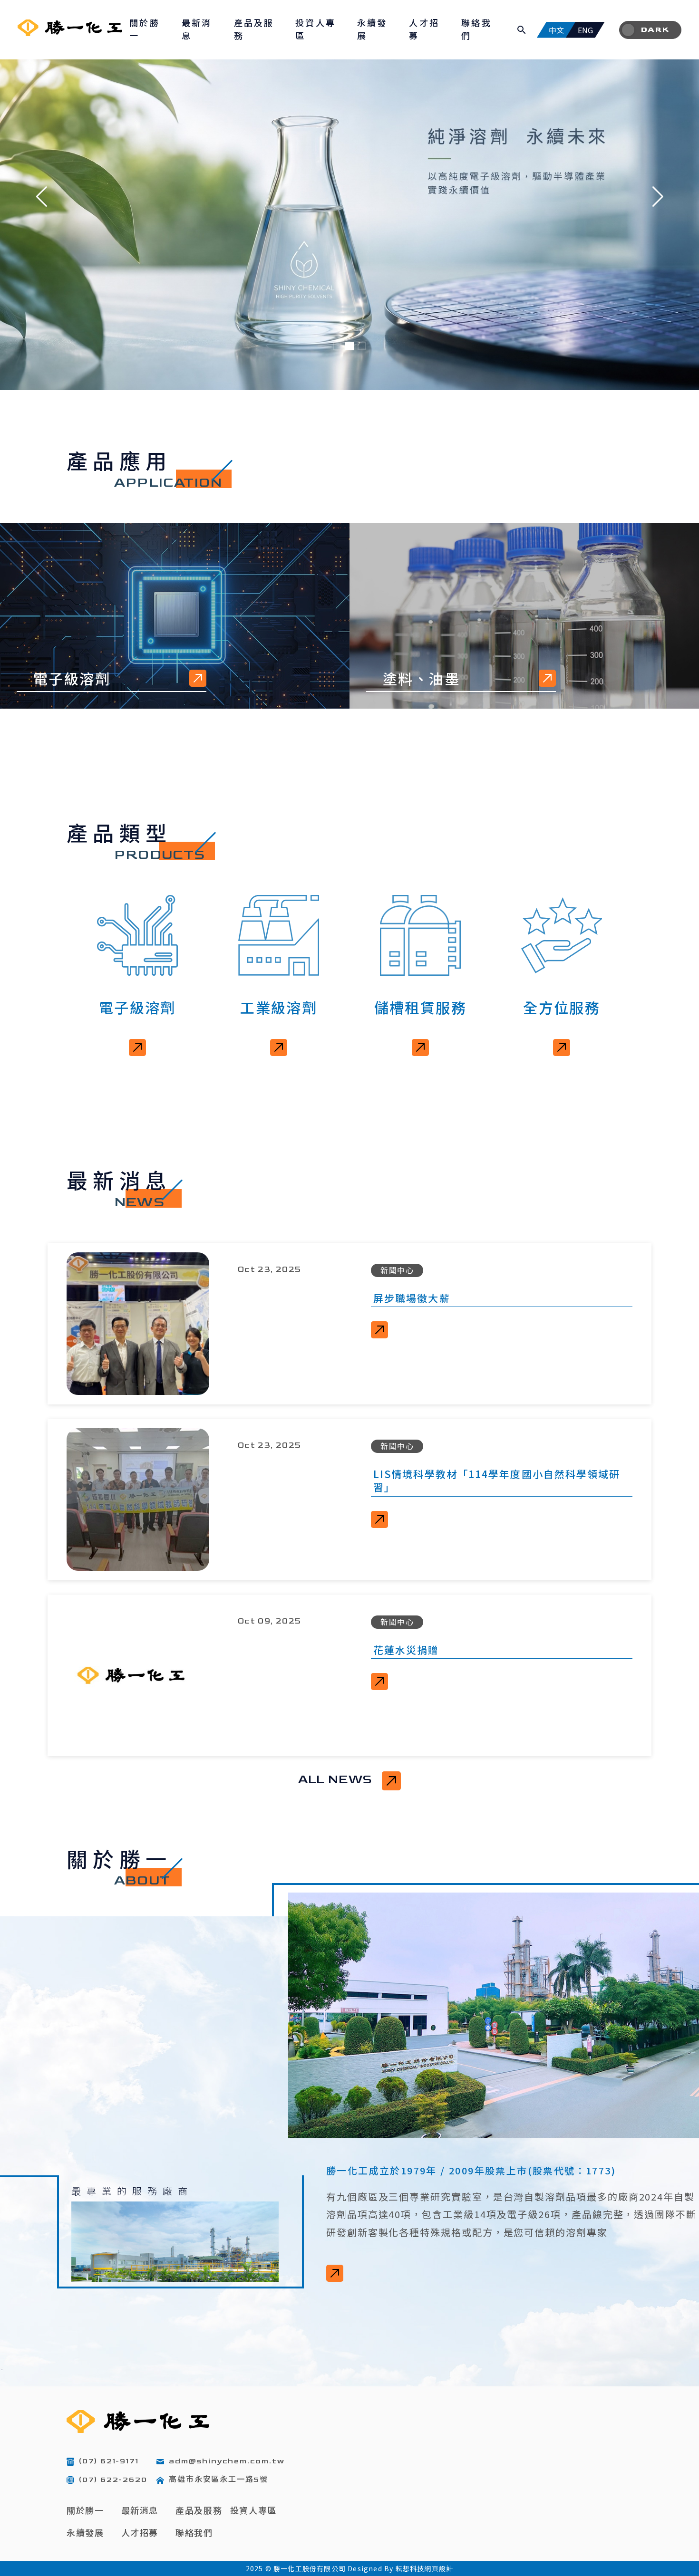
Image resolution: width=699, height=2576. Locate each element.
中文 (556, 30)
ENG (585, 30)
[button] (42, 197)
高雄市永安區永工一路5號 (218, 2480)
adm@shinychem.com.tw (227, 2461)
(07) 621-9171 (109, 2461)
